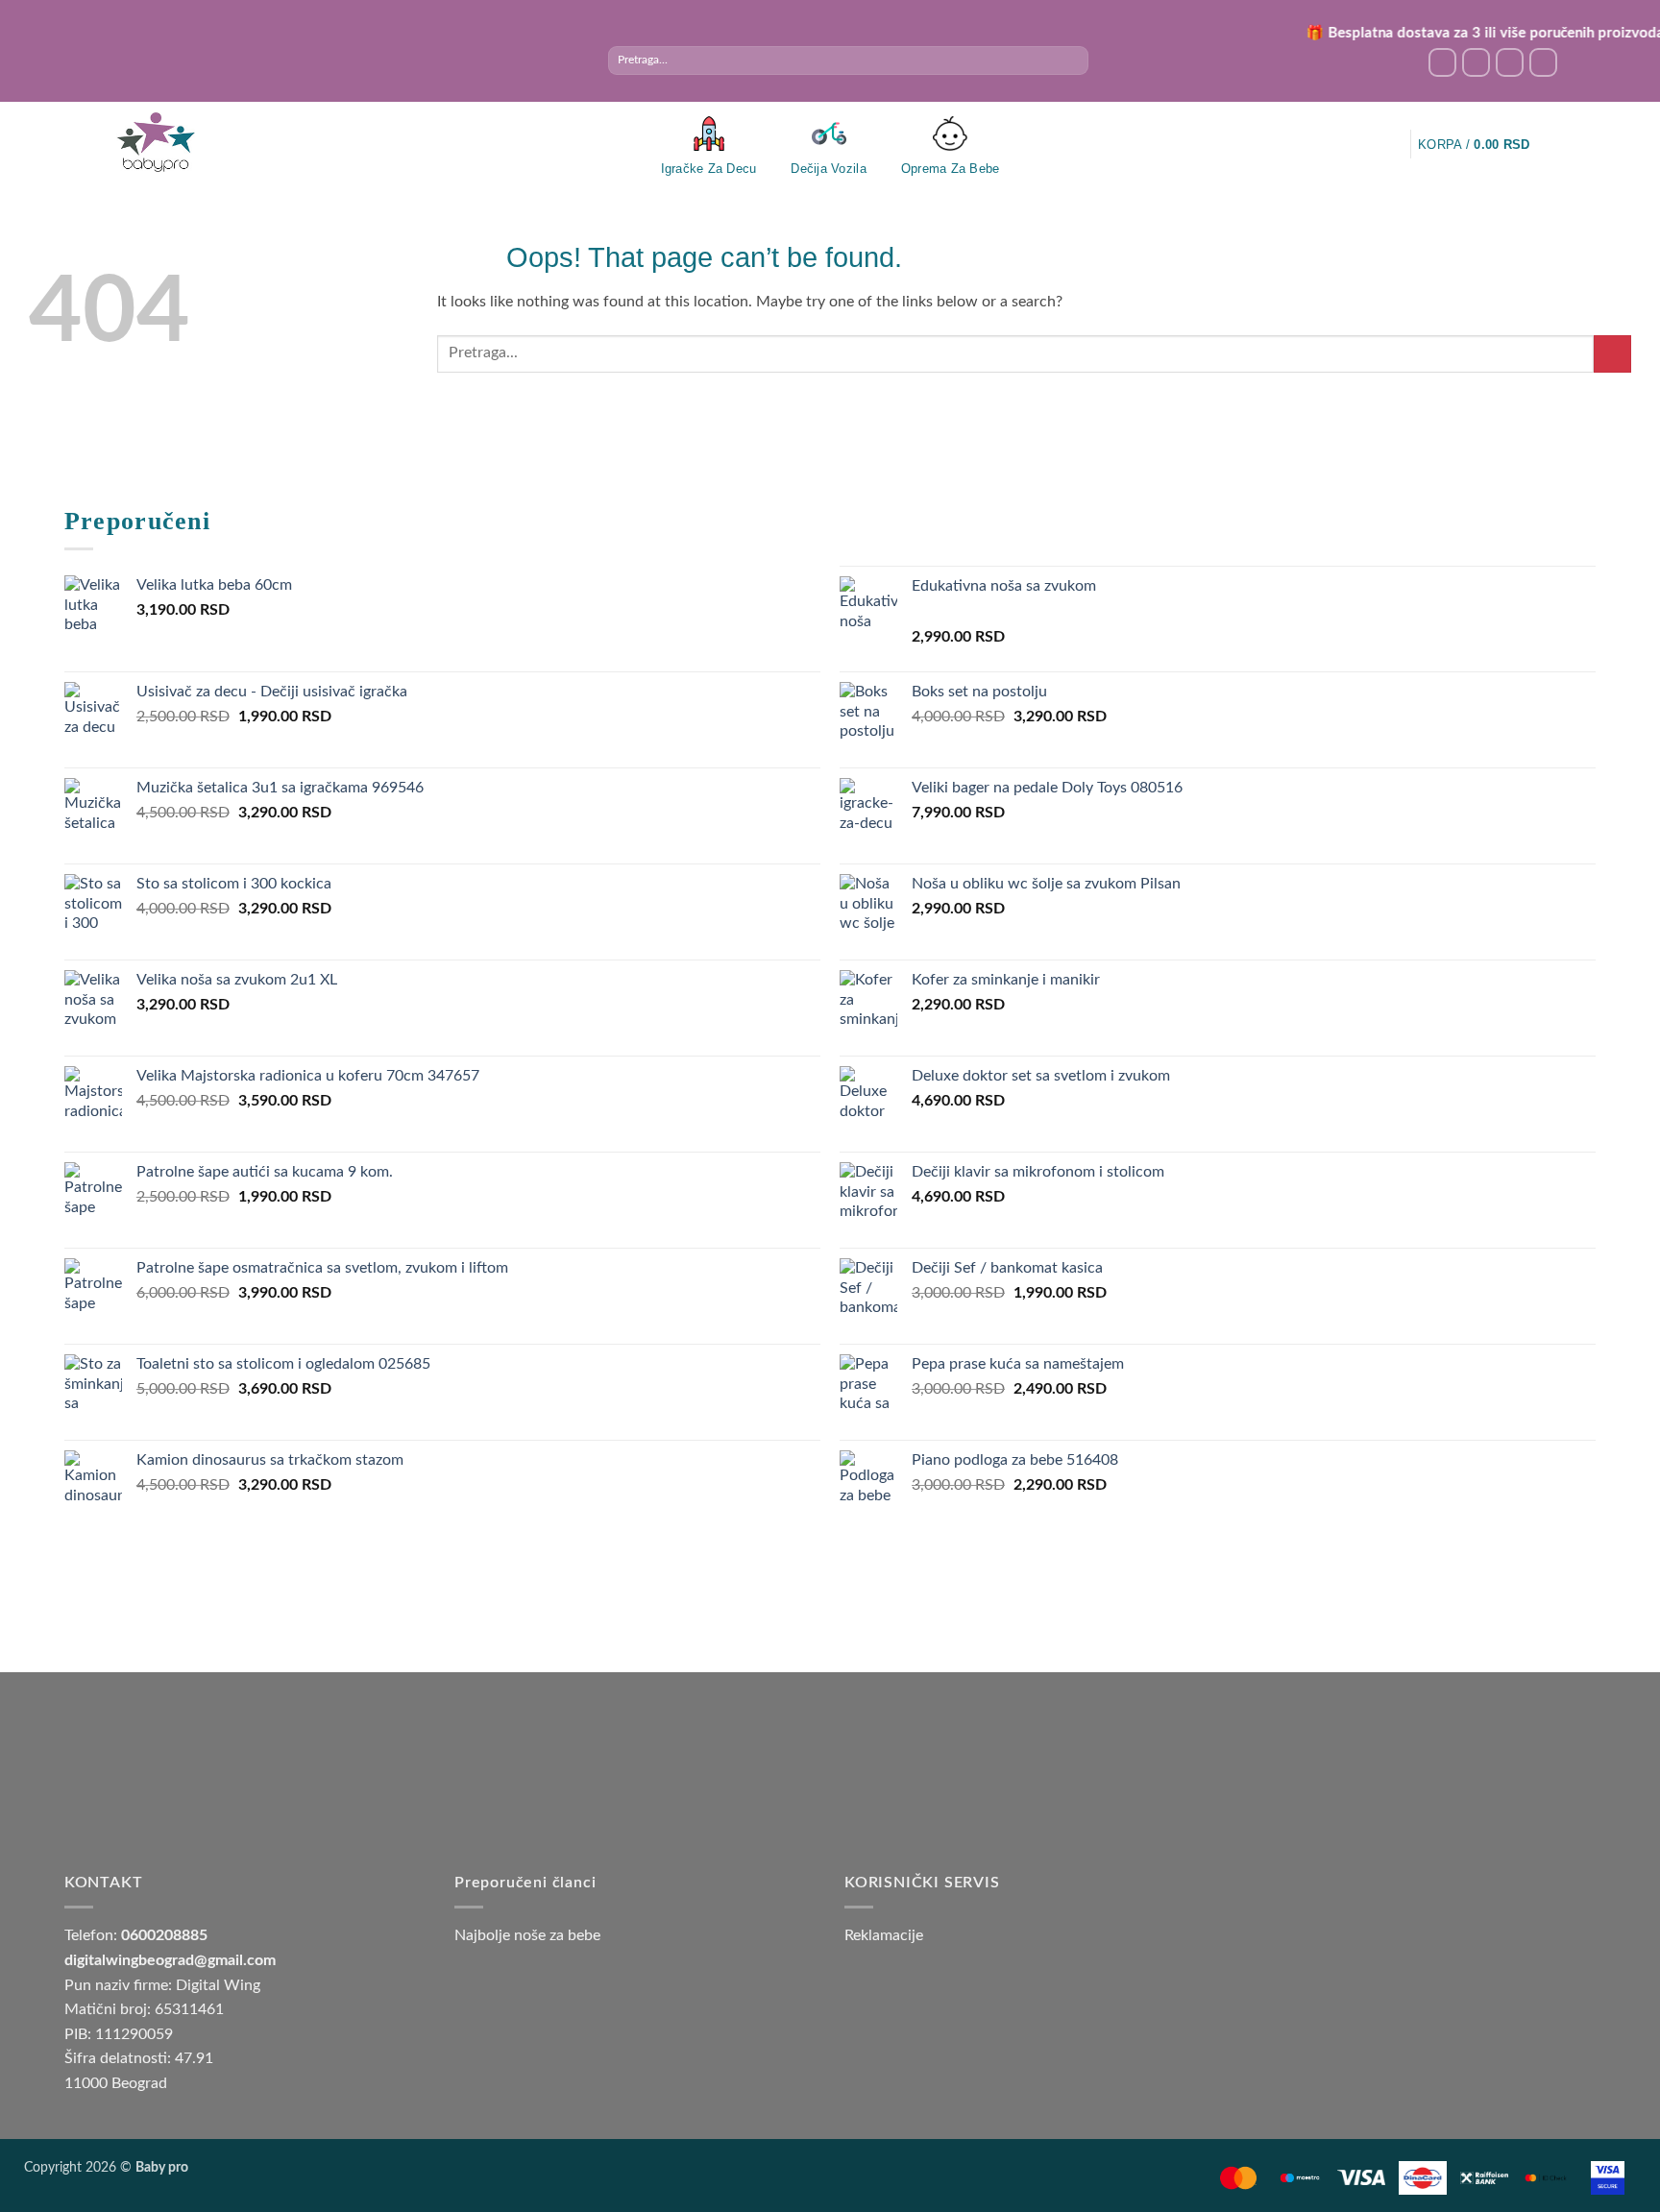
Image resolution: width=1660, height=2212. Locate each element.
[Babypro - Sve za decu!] (156, 143)
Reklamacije (884, 1935)
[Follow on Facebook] (1442, 62)
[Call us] (1543, 62)
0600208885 (164, 1935)
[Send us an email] (1510, 62)
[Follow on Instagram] (1476, 62)
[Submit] (1073, 61)
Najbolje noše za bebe (527, 1935)
